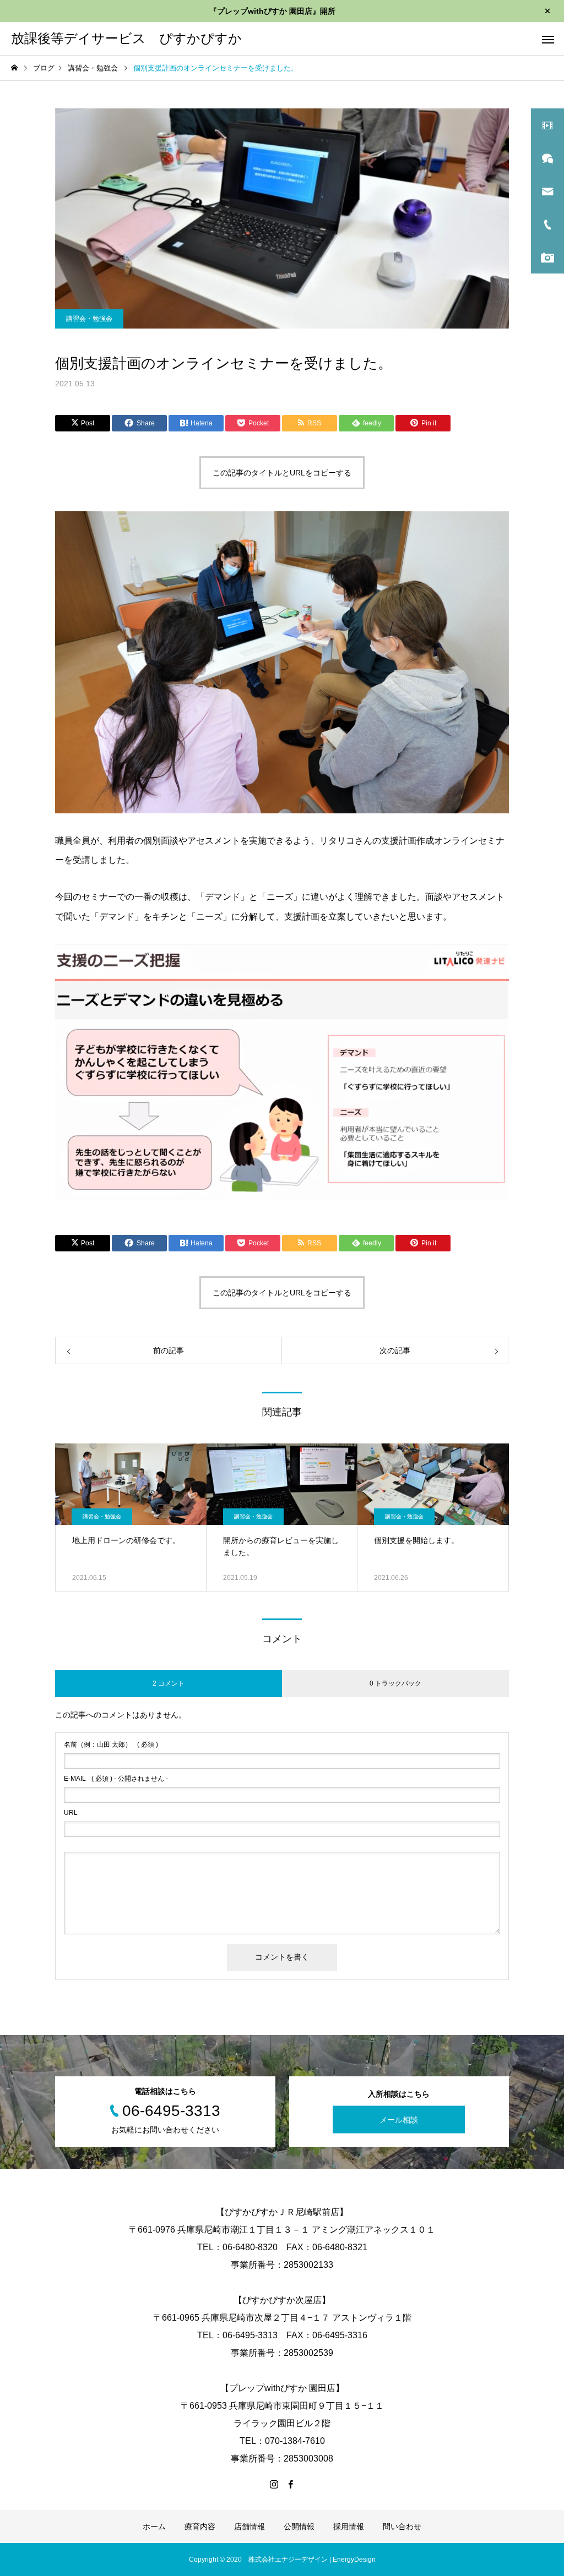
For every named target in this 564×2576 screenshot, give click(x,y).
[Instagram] (274, 2484)
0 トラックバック (395, 1683)
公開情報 (299, 2526)
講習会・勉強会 (89, 319)
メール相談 (399, 2120)
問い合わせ (402, 2526)
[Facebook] (290, 2484)
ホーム (154, 2526)
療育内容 (200, 2526)
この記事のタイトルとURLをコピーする (282, 473)
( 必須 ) (111, 1744)
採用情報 (349, 2526)
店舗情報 (250, 2526)
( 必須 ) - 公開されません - (116, 1779)
